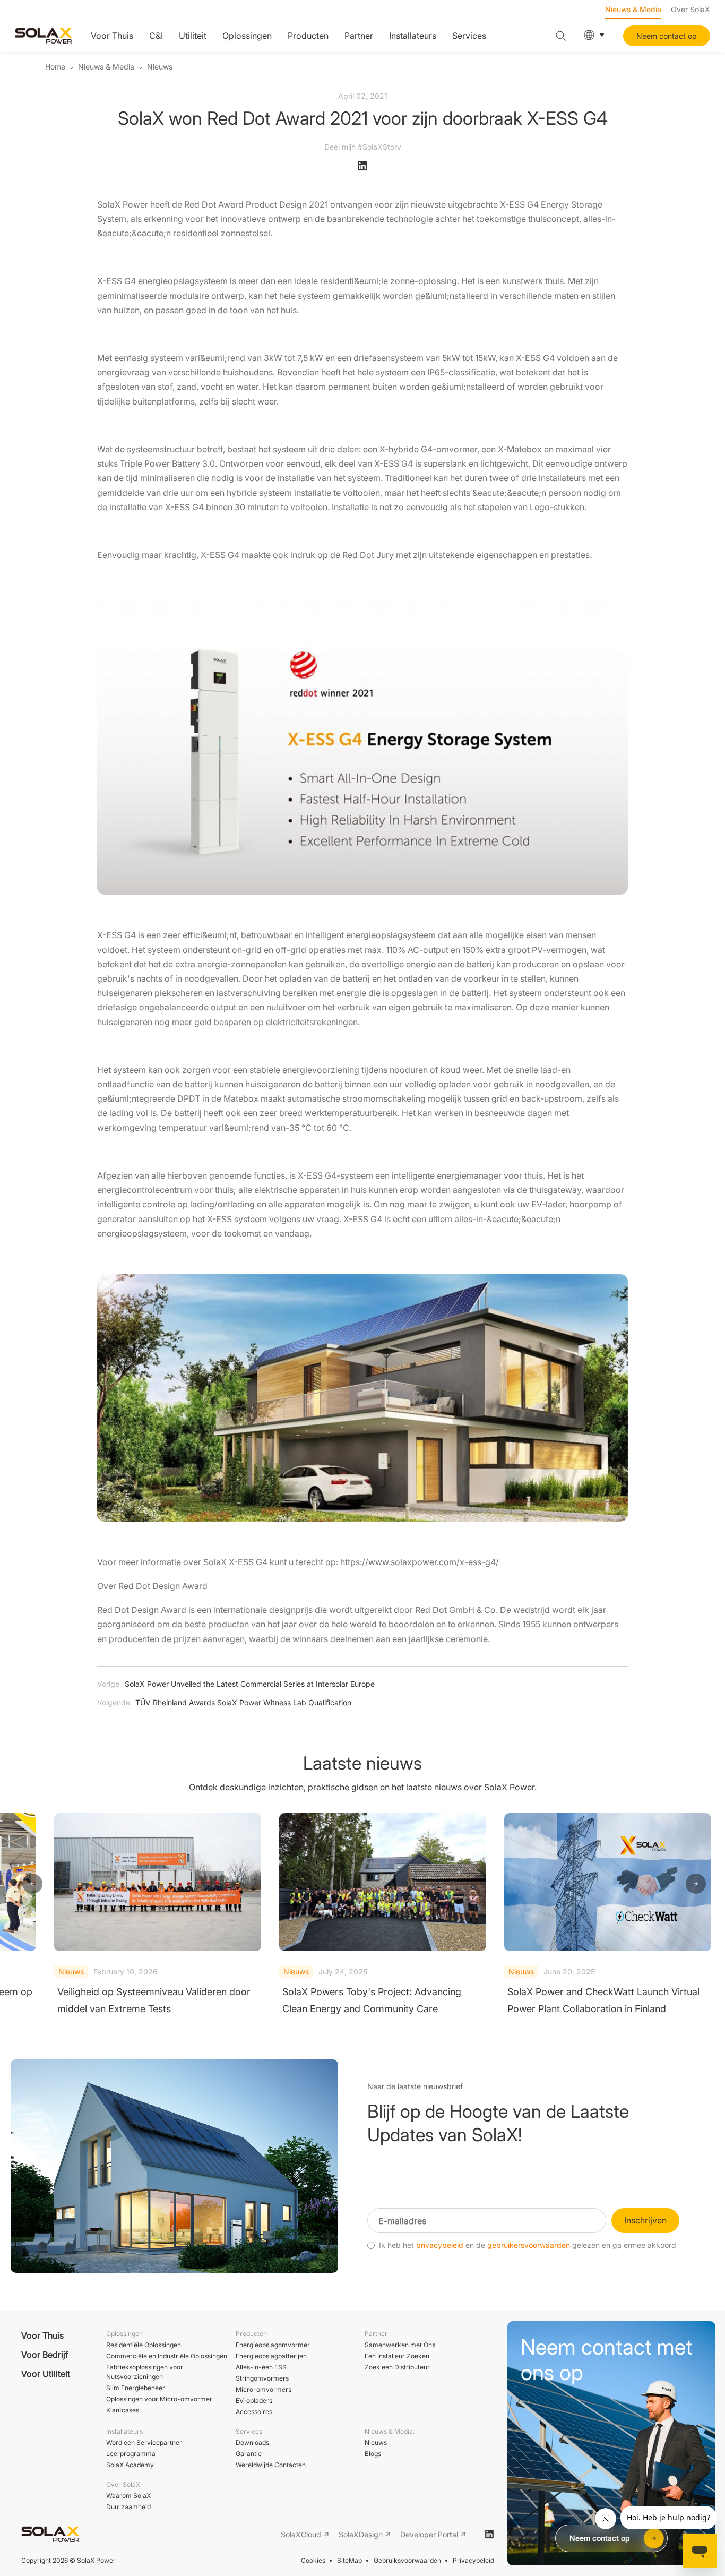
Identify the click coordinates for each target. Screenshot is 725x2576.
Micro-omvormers (264, 2389)
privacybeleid (440, 2245)
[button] (32, 1884)
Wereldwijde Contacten (271, 2465)
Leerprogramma (131, 2454)
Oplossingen (247, 36)
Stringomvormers (262, 2378)
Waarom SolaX (128, 2496)
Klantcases (123, 2410)
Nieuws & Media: (390, 2431)
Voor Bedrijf (45, 2355)
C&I (156, 36)
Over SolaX (691, 9)
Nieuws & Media (633, 9)
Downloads (252, 2442)
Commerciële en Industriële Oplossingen (167, 2356)
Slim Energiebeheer (136, 2388)
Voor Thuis (112, 36)
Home (55, 67)
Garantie (249, 2454)
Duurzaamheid (128, 2507)
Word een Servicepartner (144, 2442)
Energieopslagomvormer (273, 2345)
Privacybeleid (473, 2560)
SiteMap (349, 2560)
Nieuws (160, 67)
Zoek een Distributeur (397, 2367)
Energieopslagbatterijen (271, 2356)
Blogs (373, 2454)
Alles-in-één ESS (261, 2367)
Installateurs (413, 36)
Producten (308, 36)
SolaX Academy (130, 2465)
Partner (359, 36)
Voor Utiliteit (46, 2374)
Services (469, 36)
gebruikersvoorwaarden (529, 2245)
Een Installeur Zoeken (397, 2356)
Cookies (313, 2560)
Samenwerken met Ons (400, 2345)
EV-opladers (254, 2401)
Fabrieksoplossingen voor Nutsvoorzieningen (145, 2372)
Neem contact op (667, 36)
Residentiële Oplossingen (144, 2345)
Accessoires (254, 2412)
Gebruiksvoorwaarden (407, 2560)
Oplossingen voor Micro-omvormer (159, 2399)
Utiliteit (193, 36)
